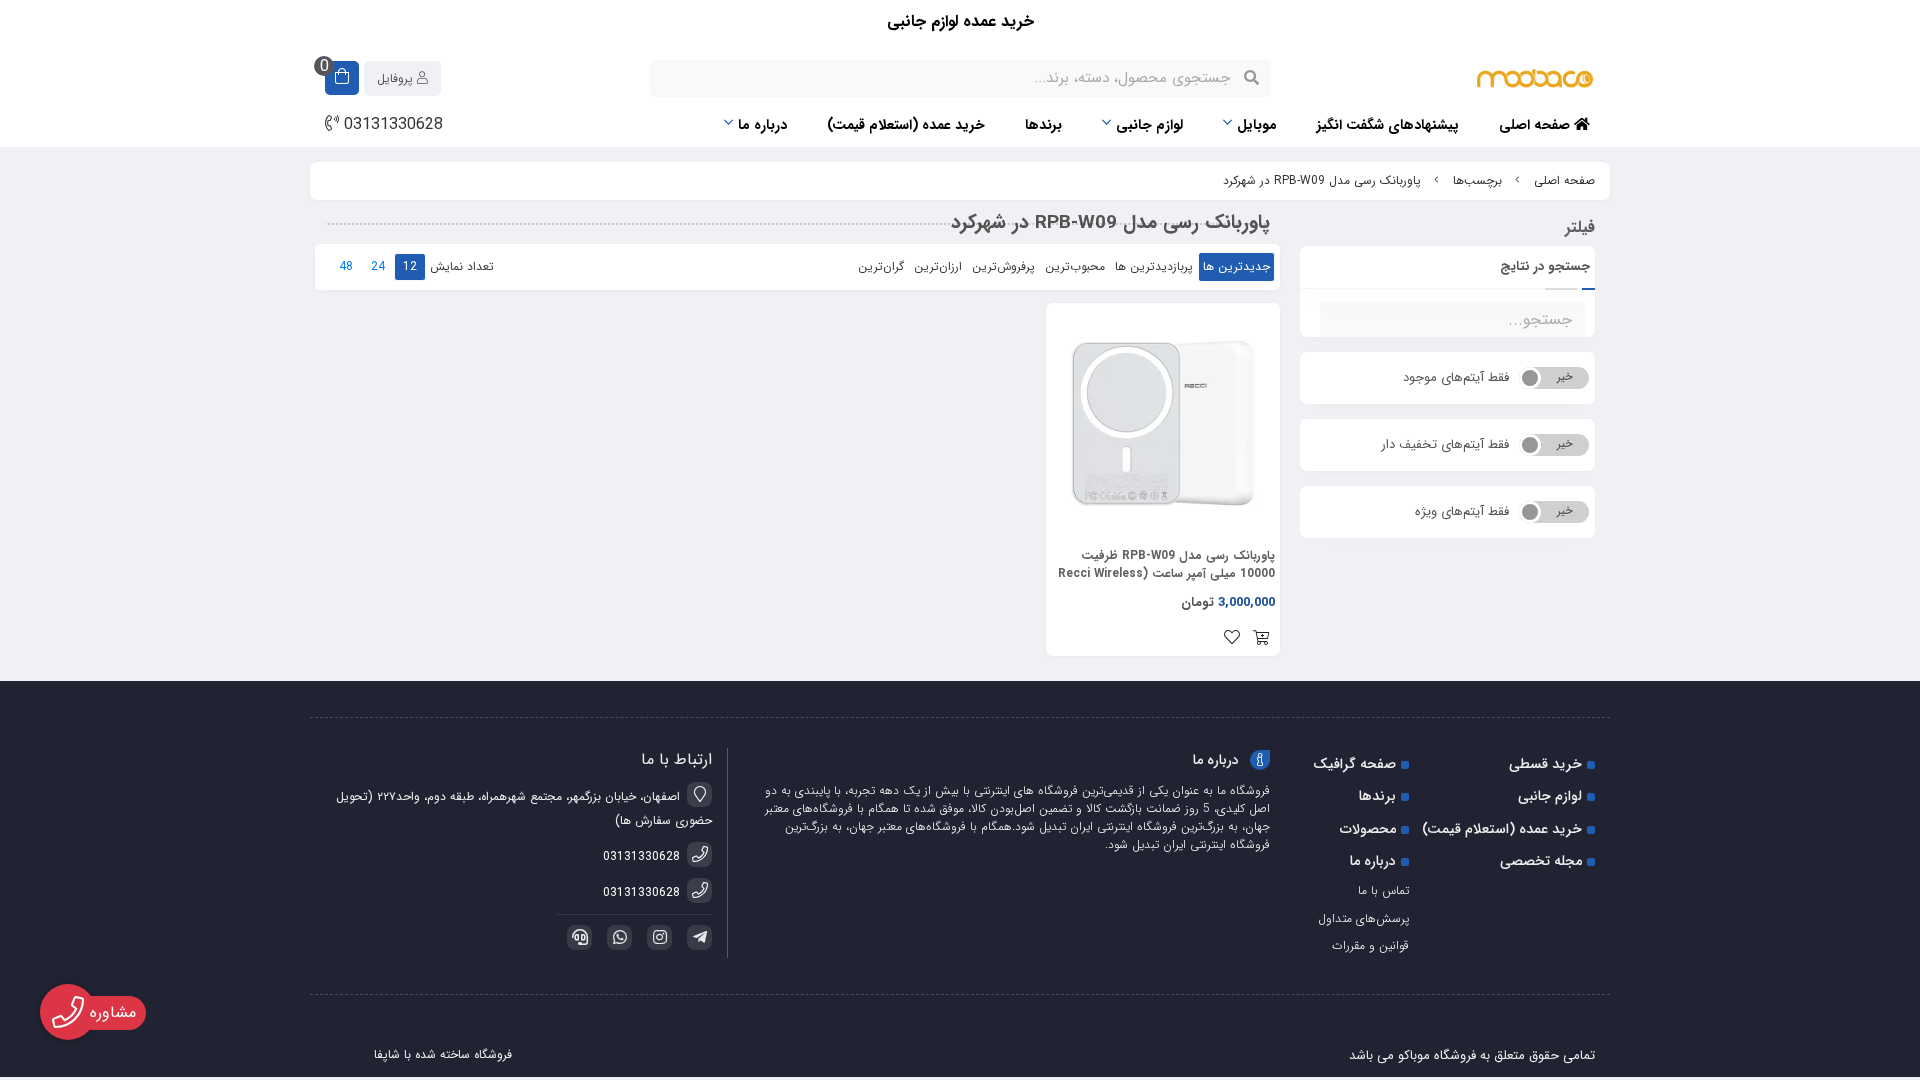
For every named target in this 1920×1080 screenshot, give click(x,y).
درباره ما (762, 125)
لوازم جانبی (1149, 125)
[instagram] (656, 937)
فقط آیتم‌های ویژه (1462, 511)
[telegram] (696, 937)
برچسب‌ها (1477, 180)
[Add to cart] (1261, 640)
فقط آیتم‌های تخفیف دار (1445, 444)
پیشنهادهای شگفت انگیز (1388, 125)
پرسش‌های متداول (1363, 918)
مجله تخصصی (1541, 861)
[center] (1251, 78)
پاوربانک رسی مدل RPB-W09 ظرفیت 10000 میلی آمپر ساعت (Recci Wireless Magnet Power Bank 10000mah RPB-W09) (1166, 565)
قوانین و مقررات (1370, 945)
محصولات (1368, 829)
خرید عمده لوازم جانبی (960, 21)
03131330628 (391, 125)
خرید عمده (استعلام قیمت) (906, 125)
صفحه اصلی (1536, 125)
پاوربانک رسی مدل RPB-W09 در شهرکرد (1322, 180)
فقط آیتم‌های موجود (1456, 377)
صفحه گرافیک (1354, 764)
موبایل (1257, 125)
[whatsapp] (616, 937)
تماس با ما (1383, 890)
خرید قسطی (1545, 764)
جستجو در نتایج (1545, 266)
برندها (1043, 125)
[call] (576, 937)
